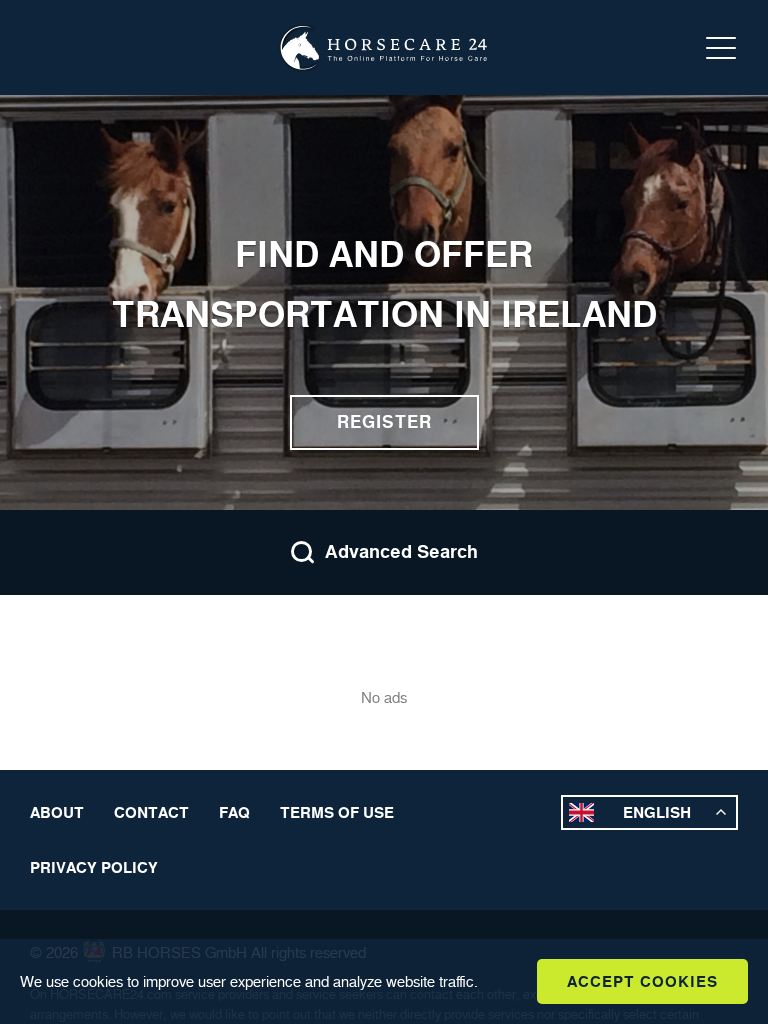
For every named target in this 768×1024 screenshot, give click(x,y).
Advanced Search (401, 552)
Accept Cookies (642, 981)
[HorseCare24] (384, 48)
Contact (151, 812)
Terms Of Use (337, 812)
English (657, 812)
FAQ (234, 812)
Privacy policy (94, 867)
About (57, 812)
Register (384, 422)
